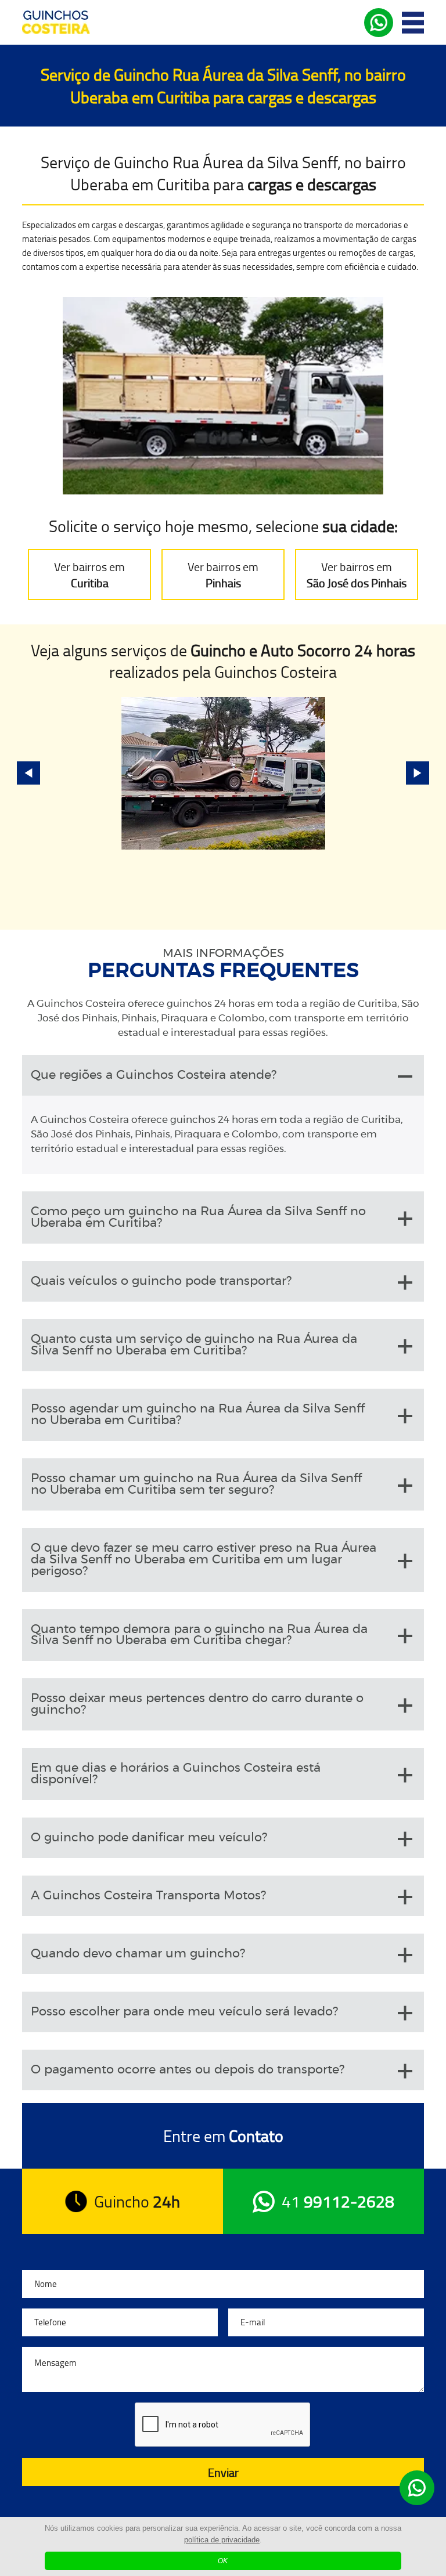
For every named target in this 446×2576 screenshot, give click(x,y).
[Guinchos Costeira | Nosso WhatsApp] (417, 2488)
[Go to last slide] (28, 773)
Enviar (223, 2472)
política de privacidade (222, 2540)
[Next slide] (418, 773)
